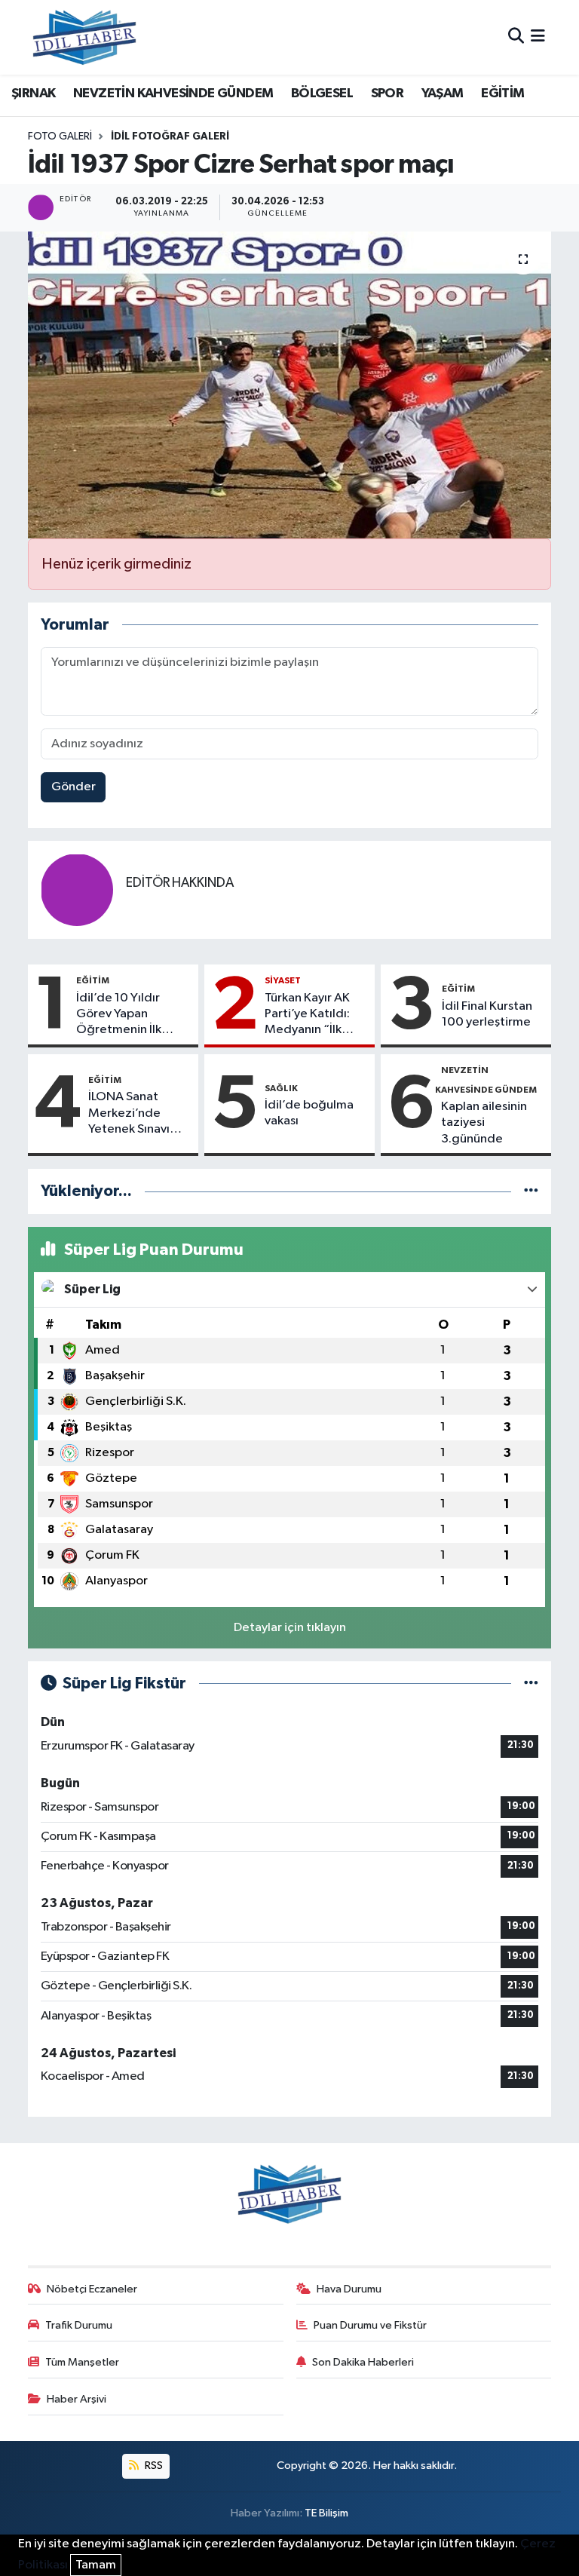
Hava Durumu (349, 2289)
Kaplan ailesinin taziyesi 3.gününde (484, 1123)
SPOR (388, 94)
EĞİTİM (502, 94)
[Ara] (516, 37)
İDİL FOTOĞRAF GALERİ (170, 136)
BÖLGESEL (322, 94)
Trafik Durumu (79, 2325)
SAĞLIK (281, 1088)
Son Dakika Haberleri (363, 2362)
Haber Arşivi (77, 2399)
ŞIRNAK (33, 94)
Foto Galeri (60, 136)
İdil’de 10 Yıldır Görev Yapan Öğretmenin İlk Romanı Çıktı (119, 1015)
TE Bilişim (326, 2513)
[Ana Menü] (538, 37)
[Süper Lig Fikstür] (531, 1684)
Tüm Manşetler (82, 2362)
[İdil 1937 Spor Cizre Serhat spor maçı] (290, 385)
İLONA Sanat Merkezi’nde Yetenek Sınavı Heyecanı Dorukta (139, 1114)
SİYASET (283, 980)
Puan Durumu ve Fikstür (370, 2325)
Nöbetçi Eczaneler (92, 2289)
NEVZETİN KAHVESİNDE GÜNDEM (173, 94)
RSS (153, 2466)
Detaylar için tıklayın (290, 1628)
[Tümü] (531, 1191)
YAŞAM (443, 94)
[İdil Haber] (84, 37)
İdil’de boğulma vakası (309, 1113)
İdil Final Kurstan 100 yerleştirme (487, 1014)
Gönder (74, 787)
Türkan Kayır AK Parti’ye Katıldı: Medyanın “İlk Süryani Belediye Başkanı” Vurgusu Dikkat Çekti (312, 1015)
